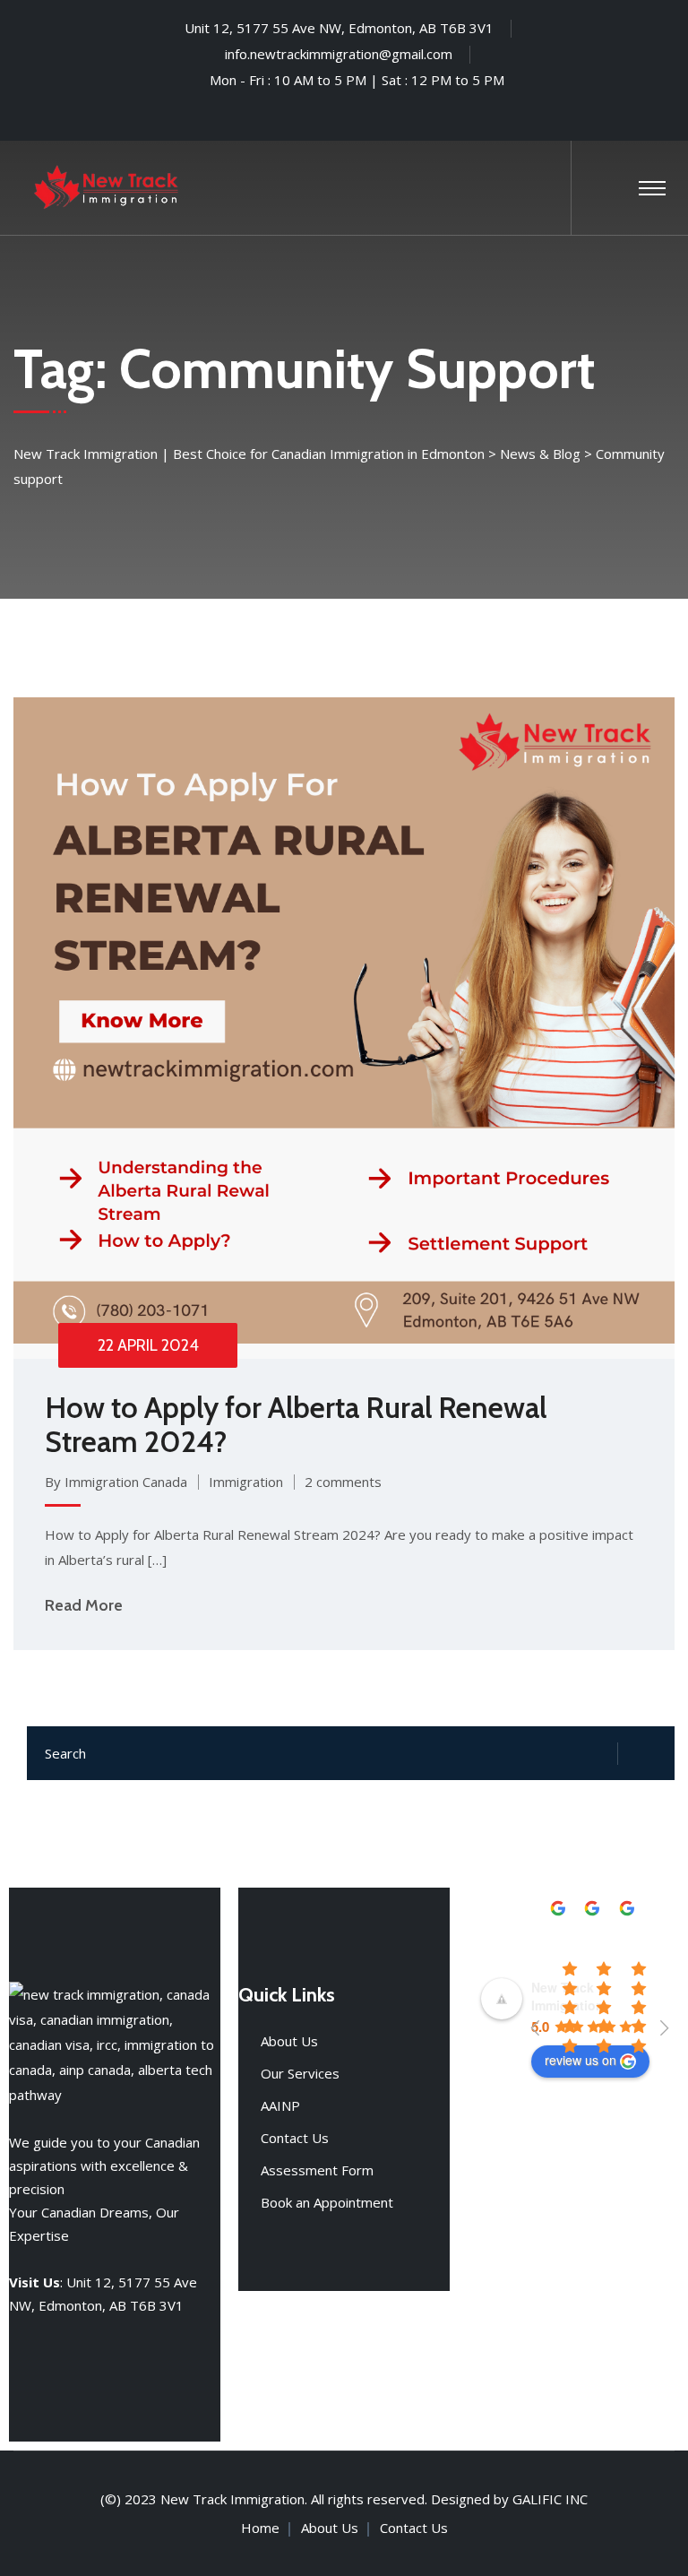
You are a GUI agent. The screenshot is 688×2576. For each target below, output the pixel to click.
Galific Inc (550, 2499)
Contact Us (295, 2138)
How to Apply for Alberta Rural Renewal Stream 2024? (296, 1424)
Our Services (300, 2073)
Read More (84, 1605)
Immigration (246, 1482)
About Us (289, 2041)
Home (260, 2528)
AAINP (280, 2105)
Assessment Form (317, 2170)
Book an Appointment (327, 2202)
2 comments (343, 1482)
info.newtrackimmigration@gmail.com (339, 54)
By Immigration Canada (116, 1482)
